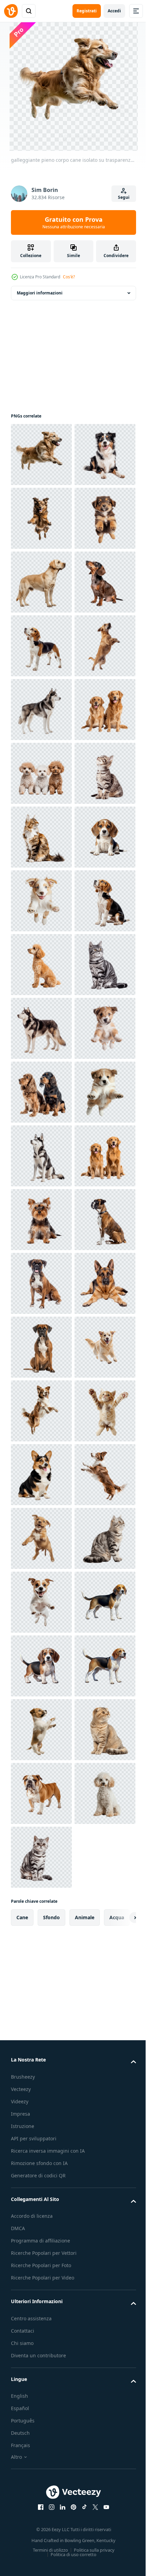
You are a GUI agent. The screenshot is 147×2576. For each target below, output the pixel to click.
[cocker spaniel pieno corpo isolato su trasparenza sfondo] (41, 1730)
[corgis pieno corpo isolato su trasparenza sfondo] (41, 2495)
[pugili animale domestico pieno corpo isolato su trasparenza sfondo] (41, 2112)
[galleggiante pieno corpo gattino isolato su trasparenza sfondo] (41, 2431)
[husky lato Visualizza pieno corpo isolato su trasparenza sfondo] (41, 965)
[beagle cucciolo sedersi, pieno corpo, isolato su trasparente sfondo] (41, 1283)
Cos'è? (69, 277)
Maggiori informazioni (40, 293)
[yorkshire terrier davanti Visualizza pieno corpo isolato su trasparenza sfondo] (41, 1985)
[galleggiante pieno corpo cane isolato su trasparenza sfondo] (41, 455)
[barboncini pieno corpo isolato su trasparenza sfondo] (41, 1092)
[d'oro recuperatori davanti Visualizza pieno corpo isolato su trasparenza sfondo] (41, 1921)
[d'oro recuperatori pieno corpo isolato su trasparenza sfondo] (41, 1028)
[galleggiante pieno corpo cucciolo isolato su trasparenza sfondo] (41, 646)
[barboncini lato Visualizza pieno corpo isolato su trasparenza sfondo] (41, 1475)
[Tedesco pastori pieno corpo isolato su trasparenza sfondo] (41, 2176)
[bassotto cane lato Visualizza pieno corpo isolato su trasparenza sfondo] (41, 773)
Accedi (114, 11)
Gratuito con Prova (74, 222)
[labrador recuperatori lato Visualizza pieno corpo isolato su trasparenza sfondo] (41, 710)
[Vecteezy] (11, 11)
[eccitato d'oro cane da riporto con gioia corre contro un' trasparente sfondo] (41, 2303)
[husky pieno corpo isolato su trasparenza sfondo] (41, 1857)
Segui (124, 197)
